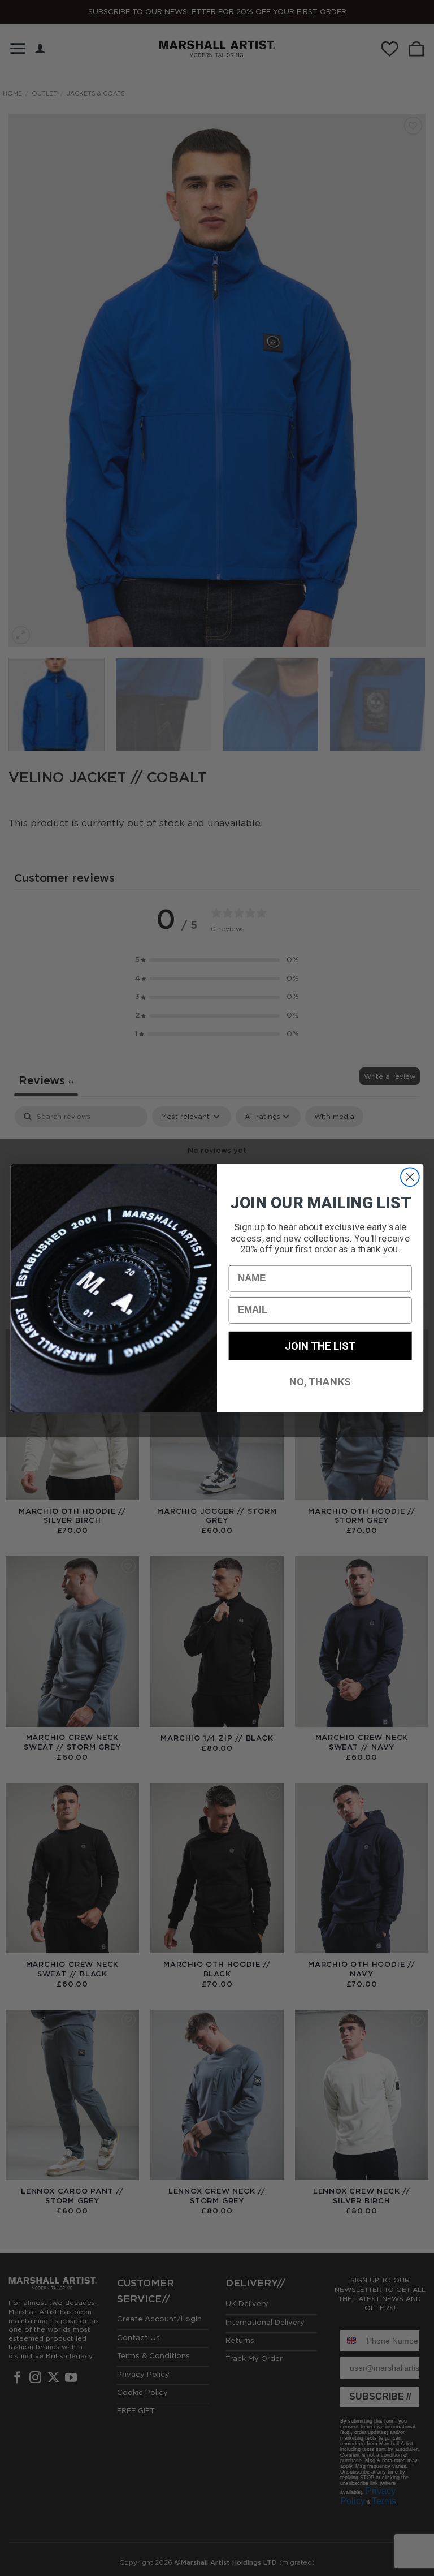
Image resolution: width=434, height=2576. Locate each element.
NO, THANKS (320, 1381)
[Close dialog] (410, 1177)
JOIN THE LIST (320, 1345)
